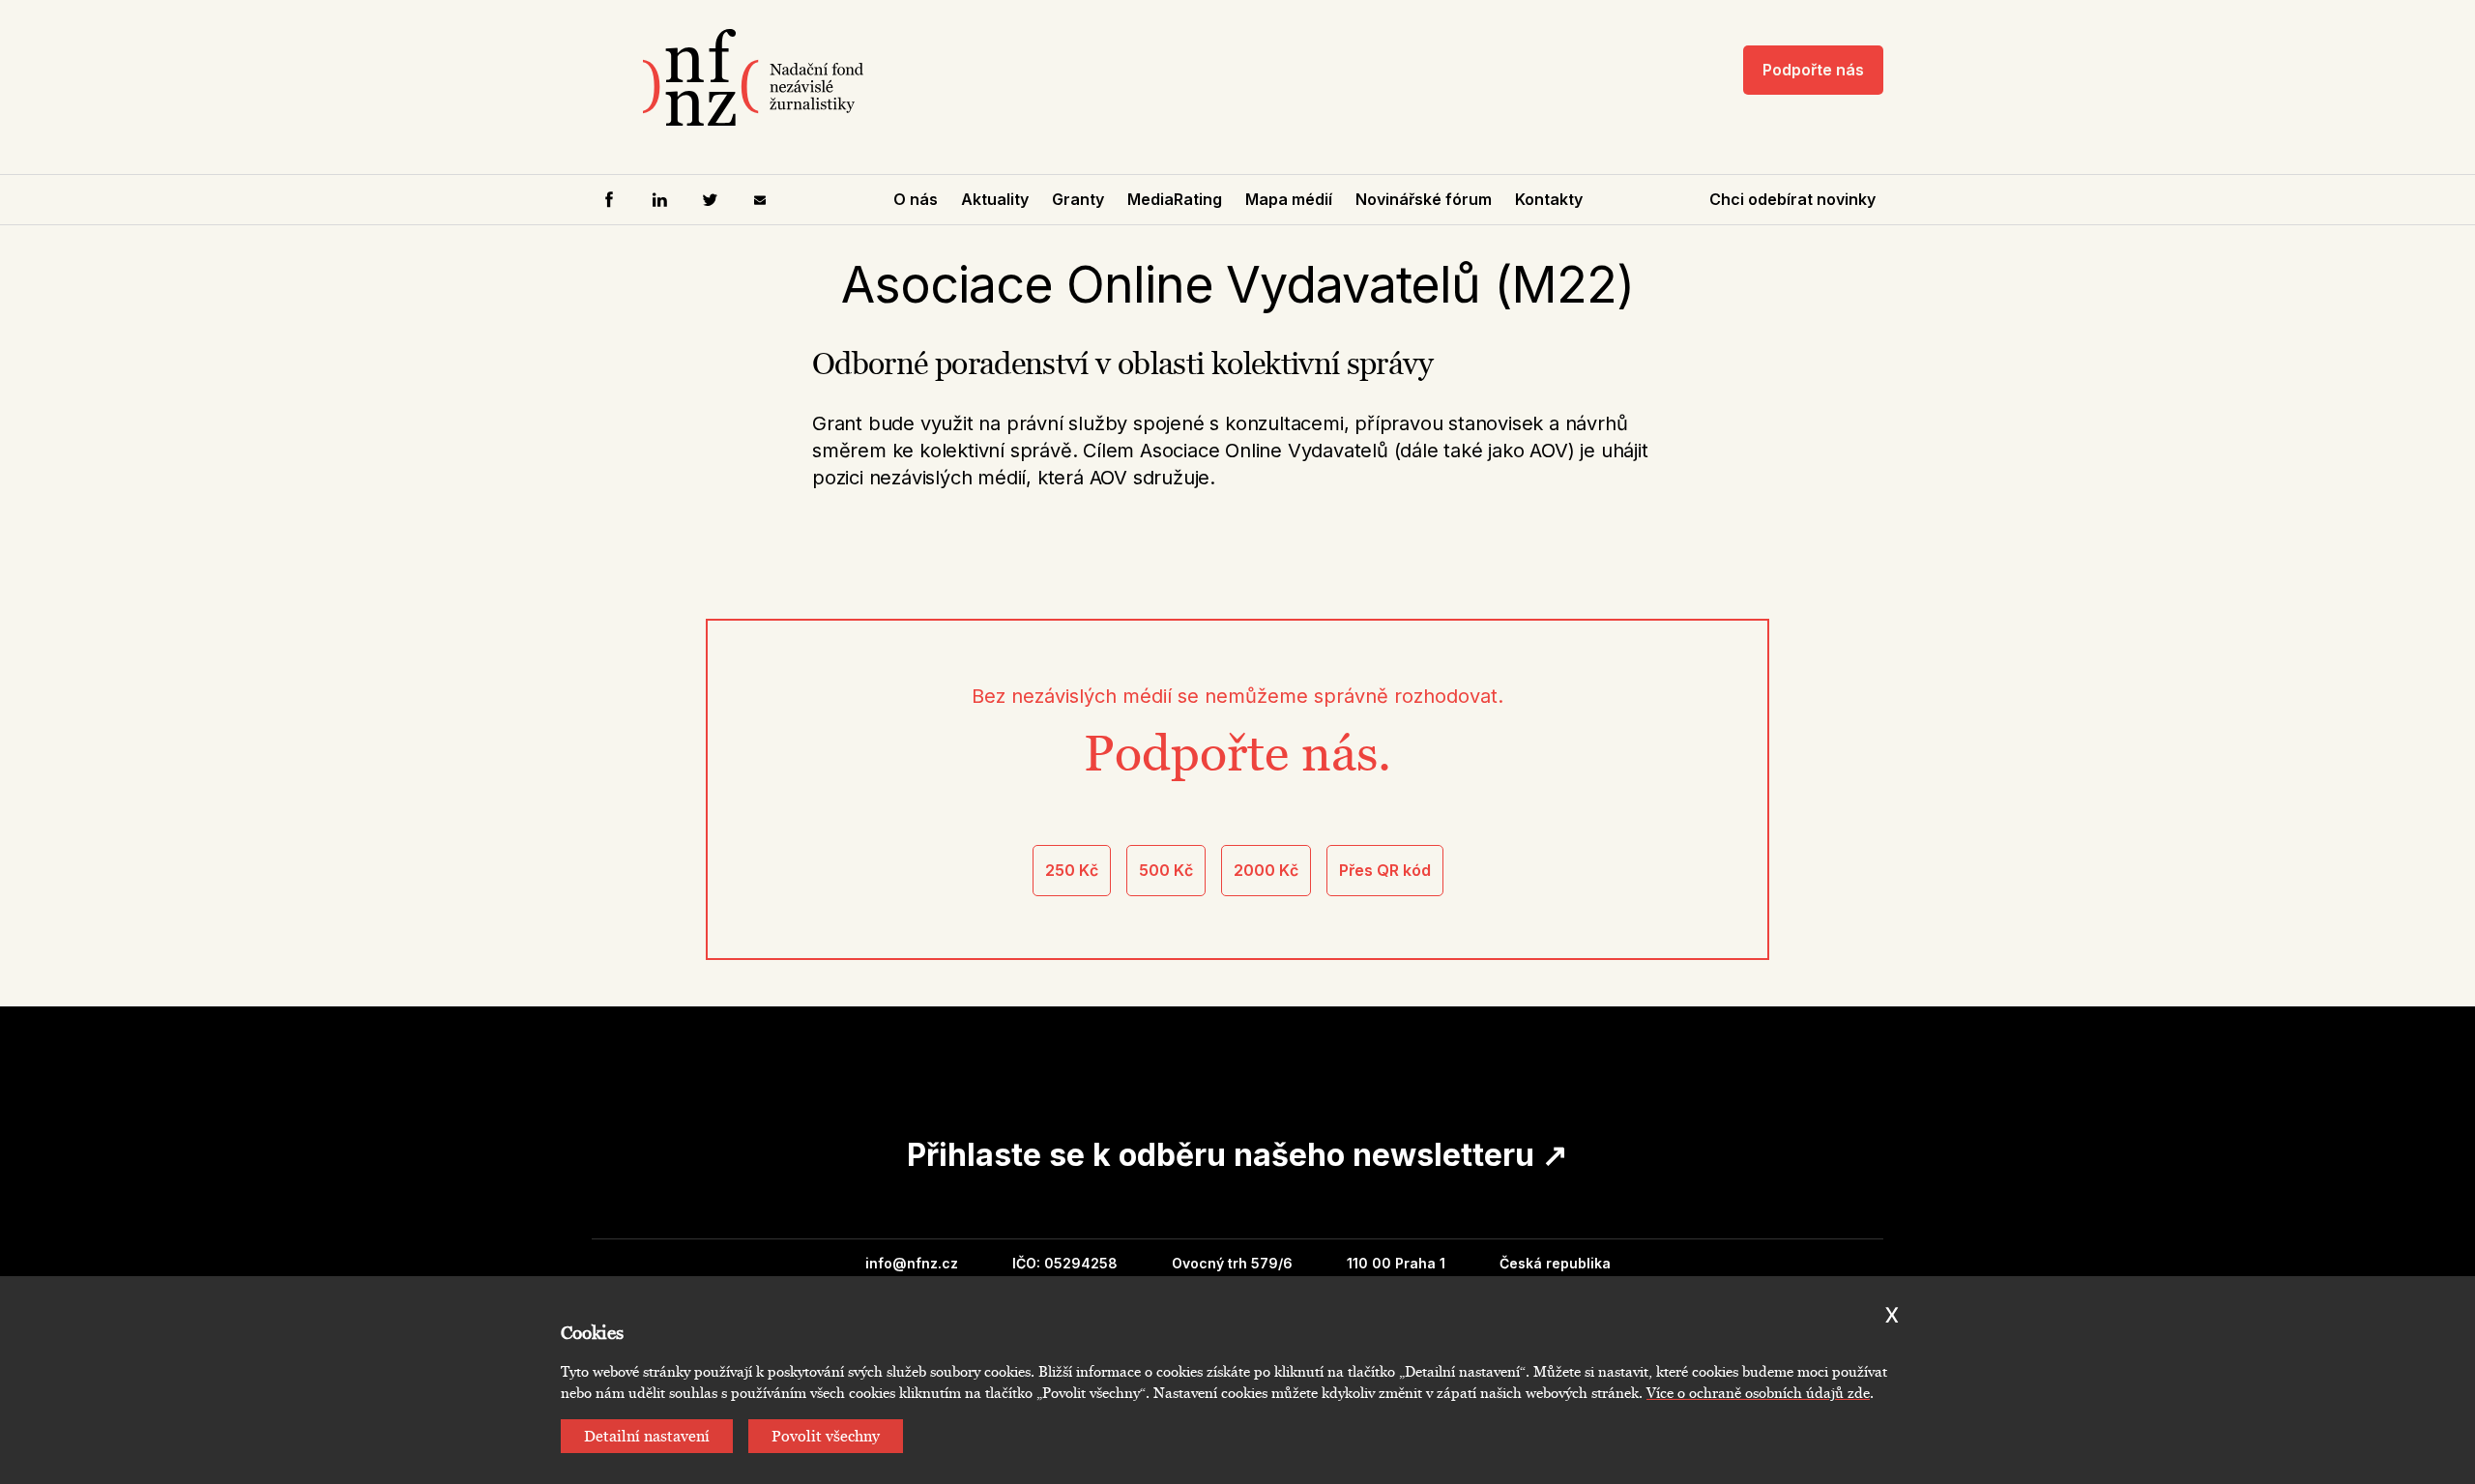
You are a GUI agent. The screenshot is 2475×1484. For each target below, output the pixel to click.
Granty (1078, 199)
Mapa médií (1289, 199)
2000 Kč (1266, 870)
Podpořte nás (1813, 70)
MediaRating (1175, 199)
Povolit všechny (826, 1436)
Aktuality (995, 199)
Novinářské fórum (1424, 199)
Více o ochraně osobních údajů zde (1758, 1393)
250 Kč (1072, 870)
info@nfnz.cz (912, 1263)
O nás (916, 199)
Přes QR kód (1385, 870)
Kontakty (1549, 199)
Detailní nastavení (647, 1436)
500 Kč (1166, 870)
